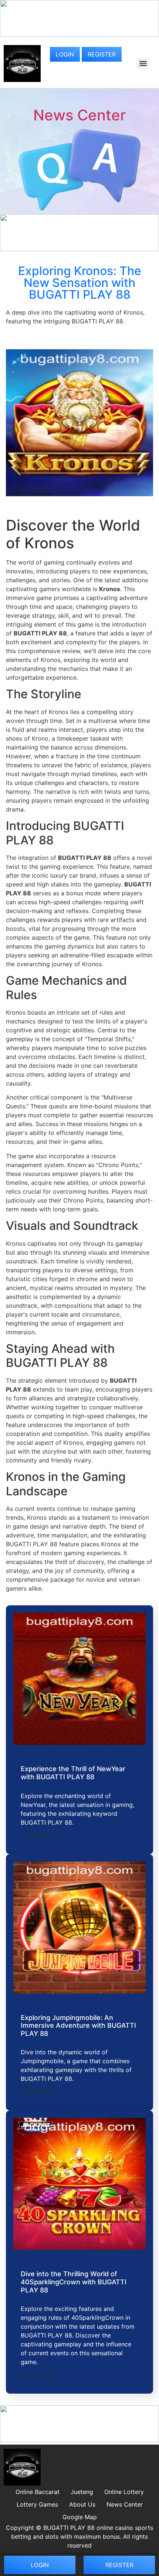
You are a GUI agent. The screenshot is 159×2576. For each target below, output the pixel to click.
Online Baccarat (38, 2492)
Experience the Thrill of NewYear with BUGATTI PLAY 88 (73, 1773)
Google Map (80, 2517)
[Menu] (143, 64)
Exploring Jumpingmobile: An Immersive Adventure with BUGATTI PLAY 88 (78, 2026)
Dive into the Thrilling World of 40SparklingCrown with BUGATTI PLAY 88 (74, 2282)
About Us (82, 2504)
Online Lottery (124, 2492)
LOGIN (65, 54)
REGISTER (102, 54)
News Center (79, 115)
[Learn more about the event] (79, 35)
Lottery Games (37, 2504)
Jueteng (82, 2492)
